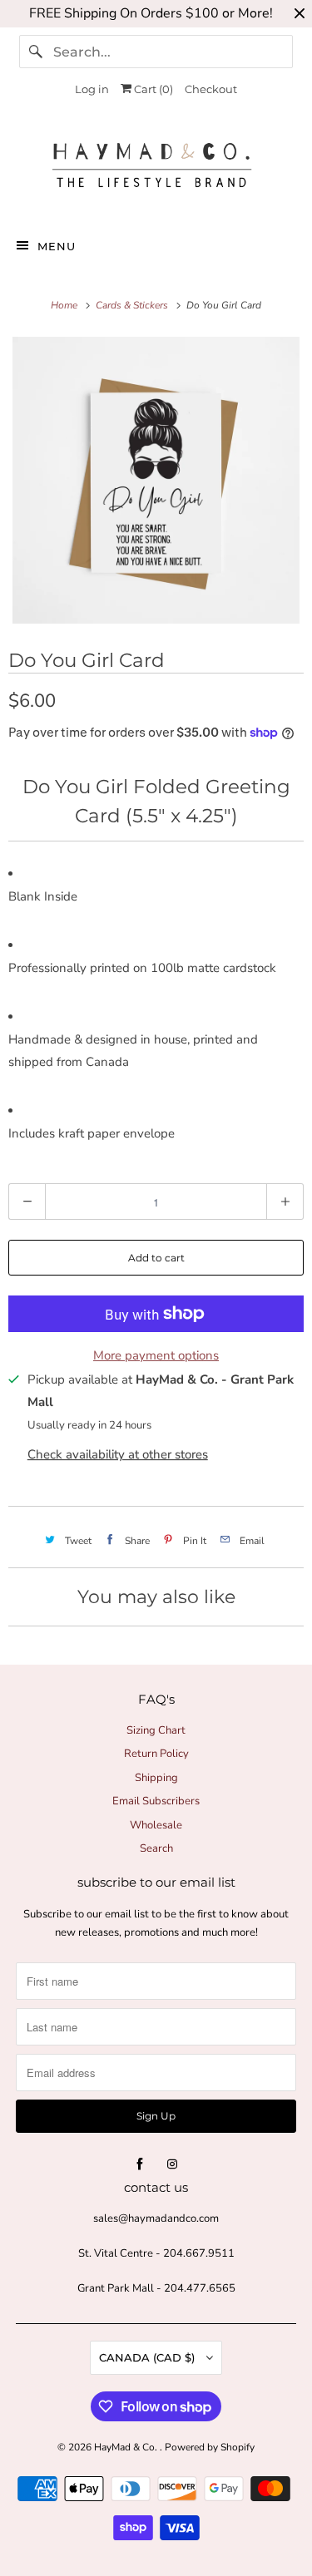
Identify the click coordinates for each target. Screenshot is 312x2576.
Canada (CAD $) (149, 2357)
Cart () (152, 89)
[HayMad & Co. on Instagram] (172, 2164)
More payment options (156, 1355)
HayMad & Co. (127, 2447)
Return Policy (156, 1754)
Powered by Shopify (210, 2447)
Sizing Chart (156, 1730)
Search (156, 1848)
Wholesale (156, 1825)
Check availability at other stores (118, 1454)
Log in (92, 89)
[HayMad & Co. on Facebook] (140, 2164)
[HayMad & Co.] (156, 169)
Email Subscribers (156, 1801)
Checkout (211, 89)
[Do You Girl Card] (156, 480)
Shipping (156, 1778)
